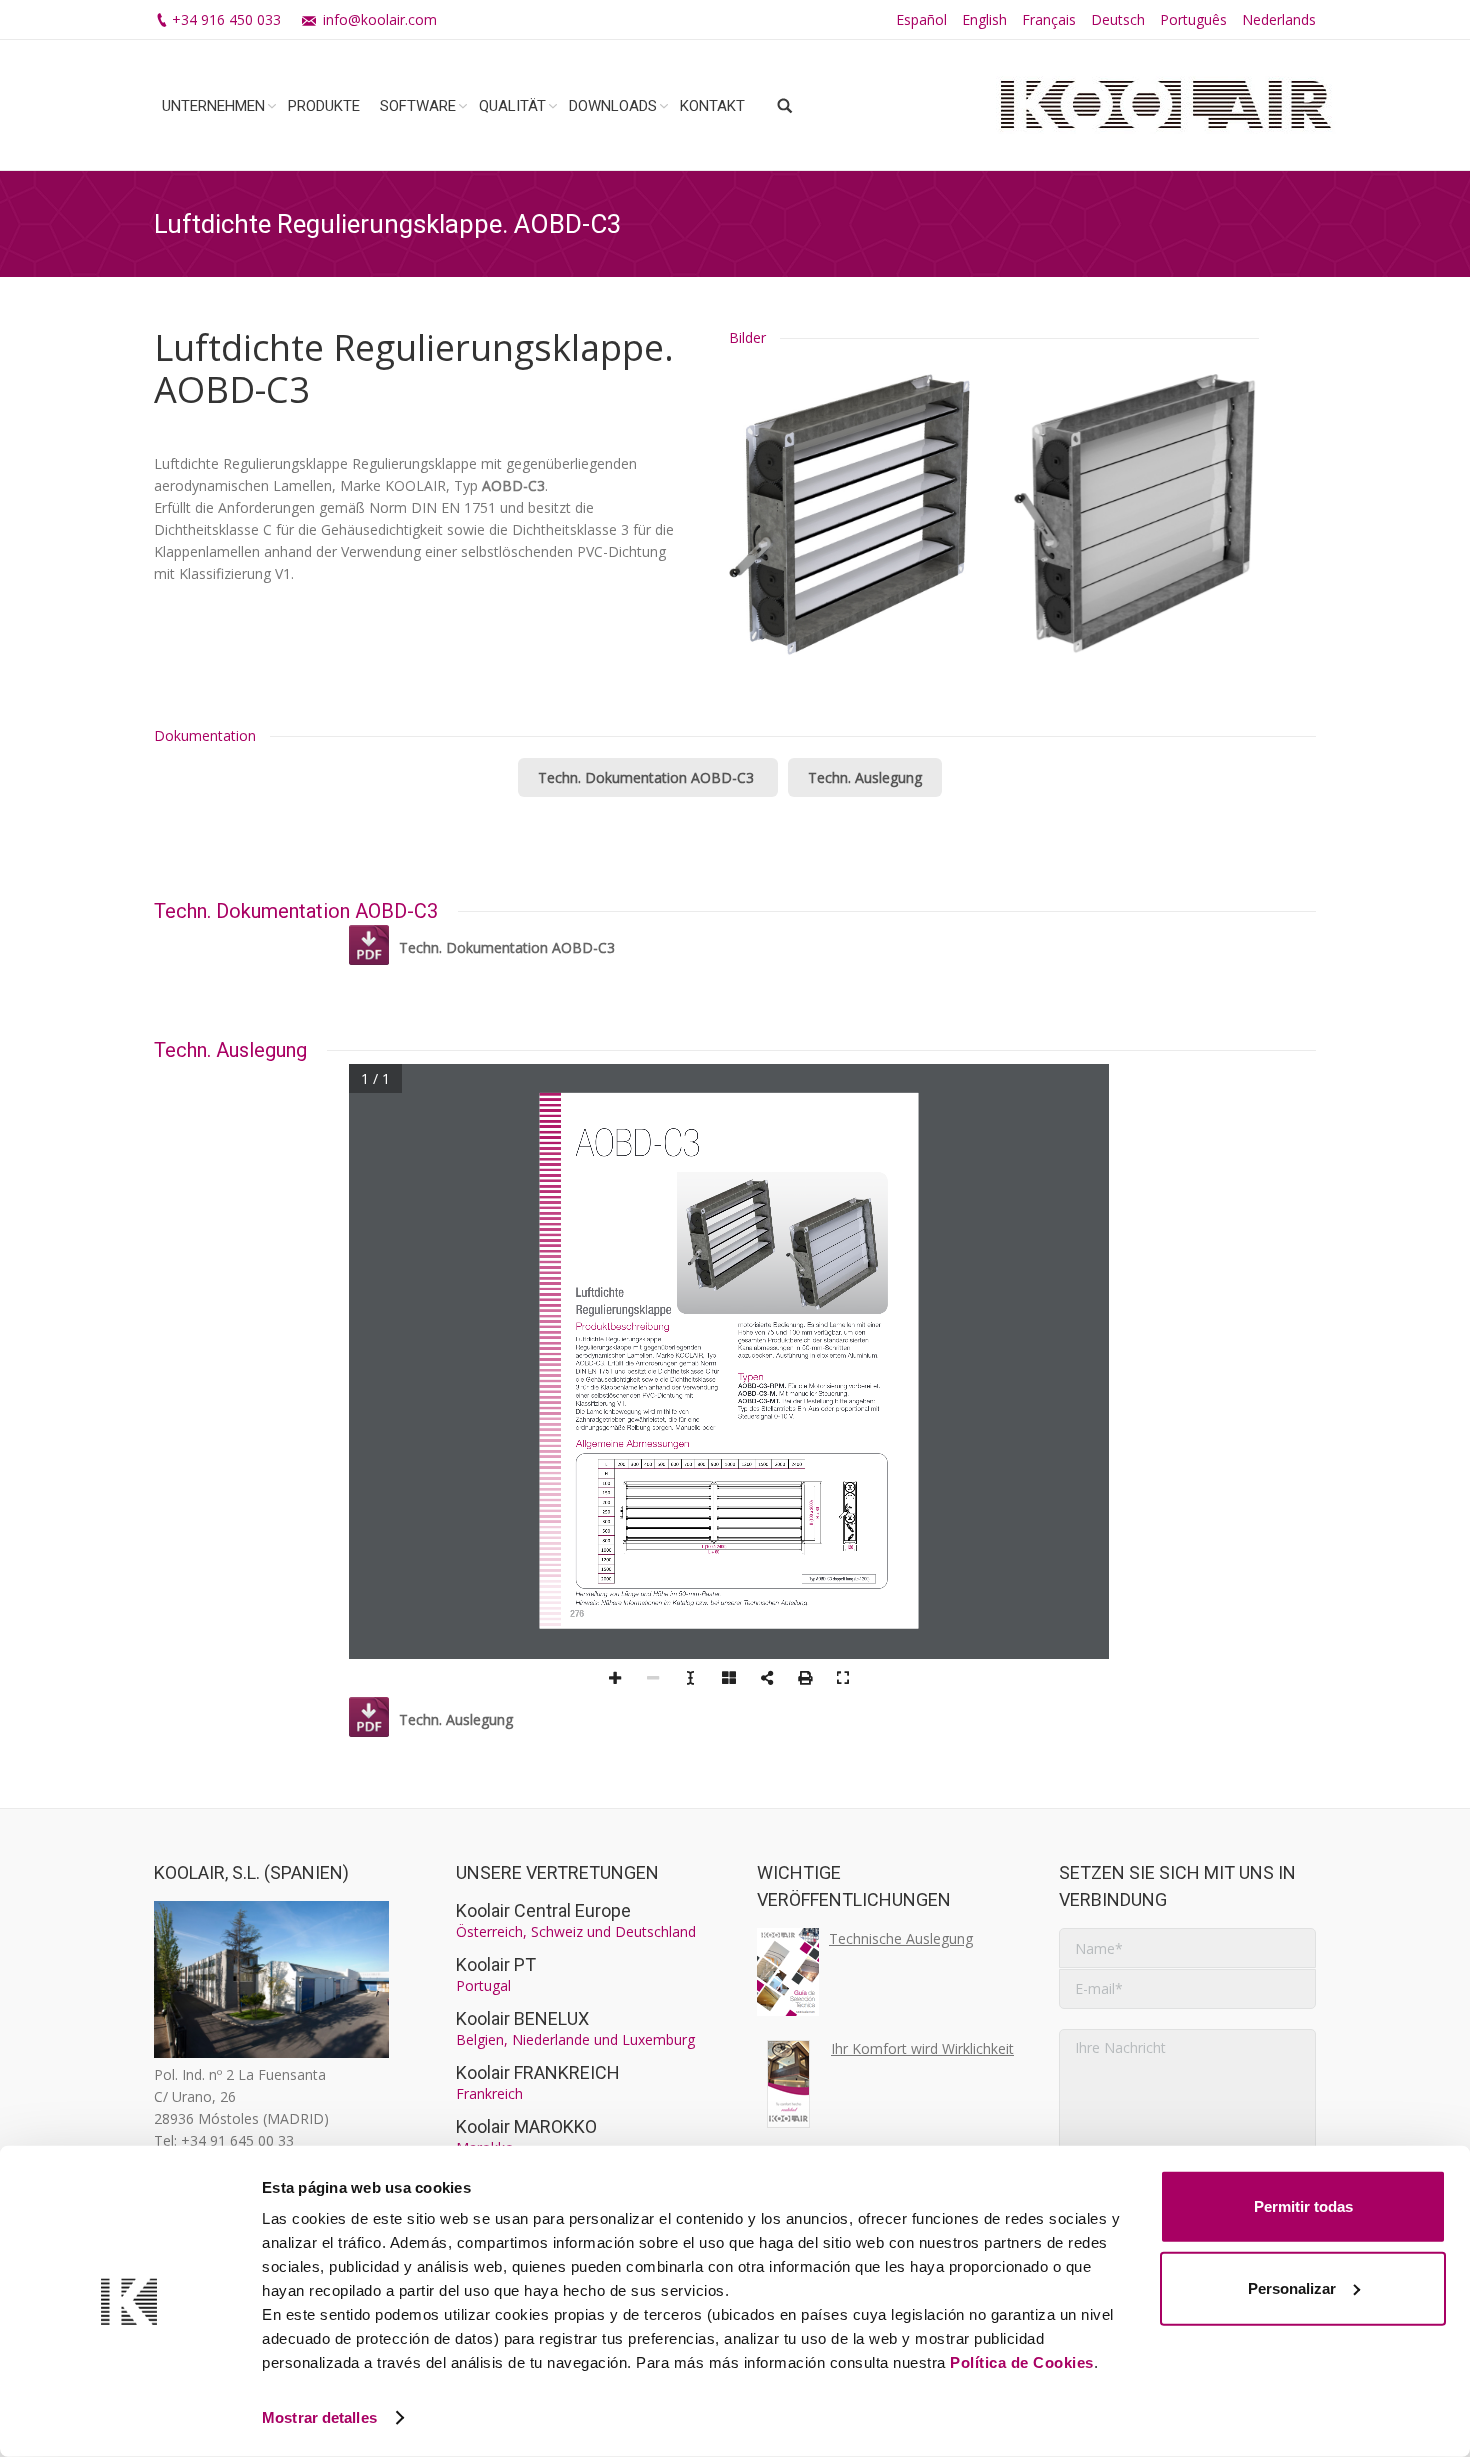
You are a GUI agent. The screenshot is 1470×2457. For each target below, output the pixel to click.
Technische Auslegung (901, 1938)
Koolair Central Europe (543, 1910)
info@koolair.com (380, 19)
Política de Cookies (1022, 2362)
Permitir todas (1303, 2206)
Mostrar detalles (319, 2417)
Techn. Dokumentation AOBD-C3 (648, 777)
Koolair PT (496, 1964)
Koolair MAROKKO (526, 2126)
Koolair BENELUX (522, 2018)
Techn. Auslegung (865, 777)
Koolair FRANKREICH (538, 2072)
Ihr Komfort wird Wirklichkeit (922, 2048)
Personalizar (1292, 2287)
